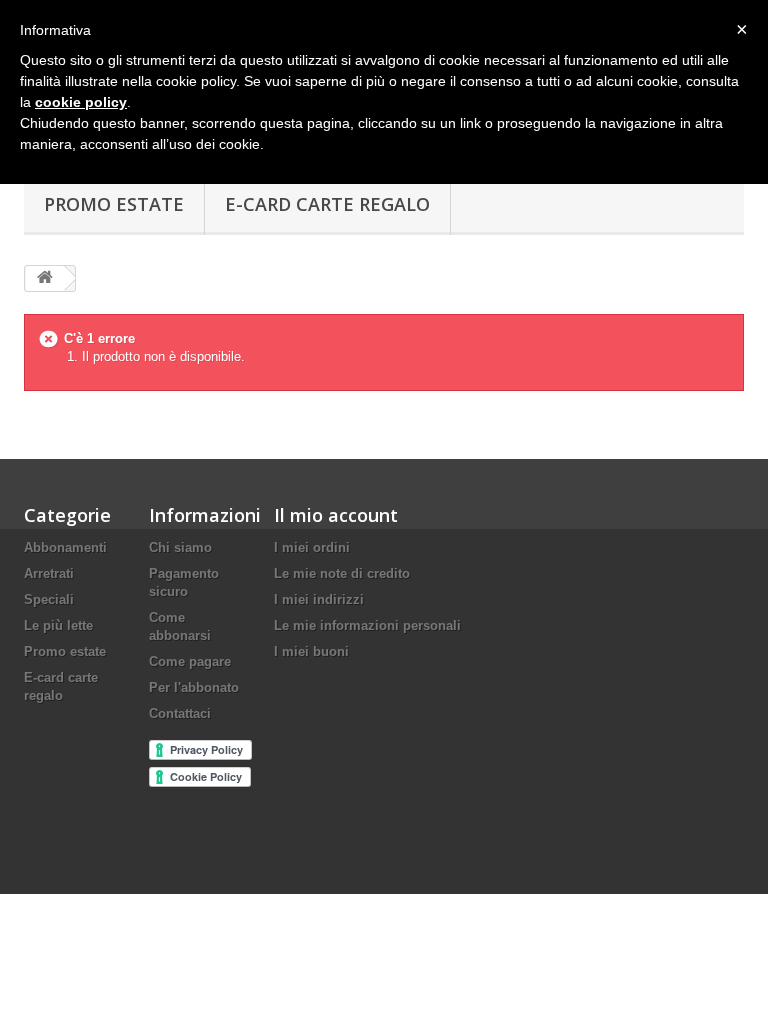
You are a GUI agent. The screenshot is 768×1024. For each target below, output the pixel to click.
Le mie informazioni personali (367, 625)
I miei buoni (311, 651)
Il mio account (336, 515)
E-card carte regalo (327, 204)
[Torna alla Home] (45, 278)
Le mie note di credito (342, 573)
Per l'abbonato (194, 687)
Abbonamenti (65, 547)
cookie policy (81, 102)
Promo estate (114, 204)
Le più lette (58, 625)
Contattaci (180, 713)
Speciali (49, 599)
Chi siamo (180, 547)
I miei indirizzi (319, 599)
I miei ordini (312, 547)
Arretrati (49, 573)
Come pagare (190, 661)
